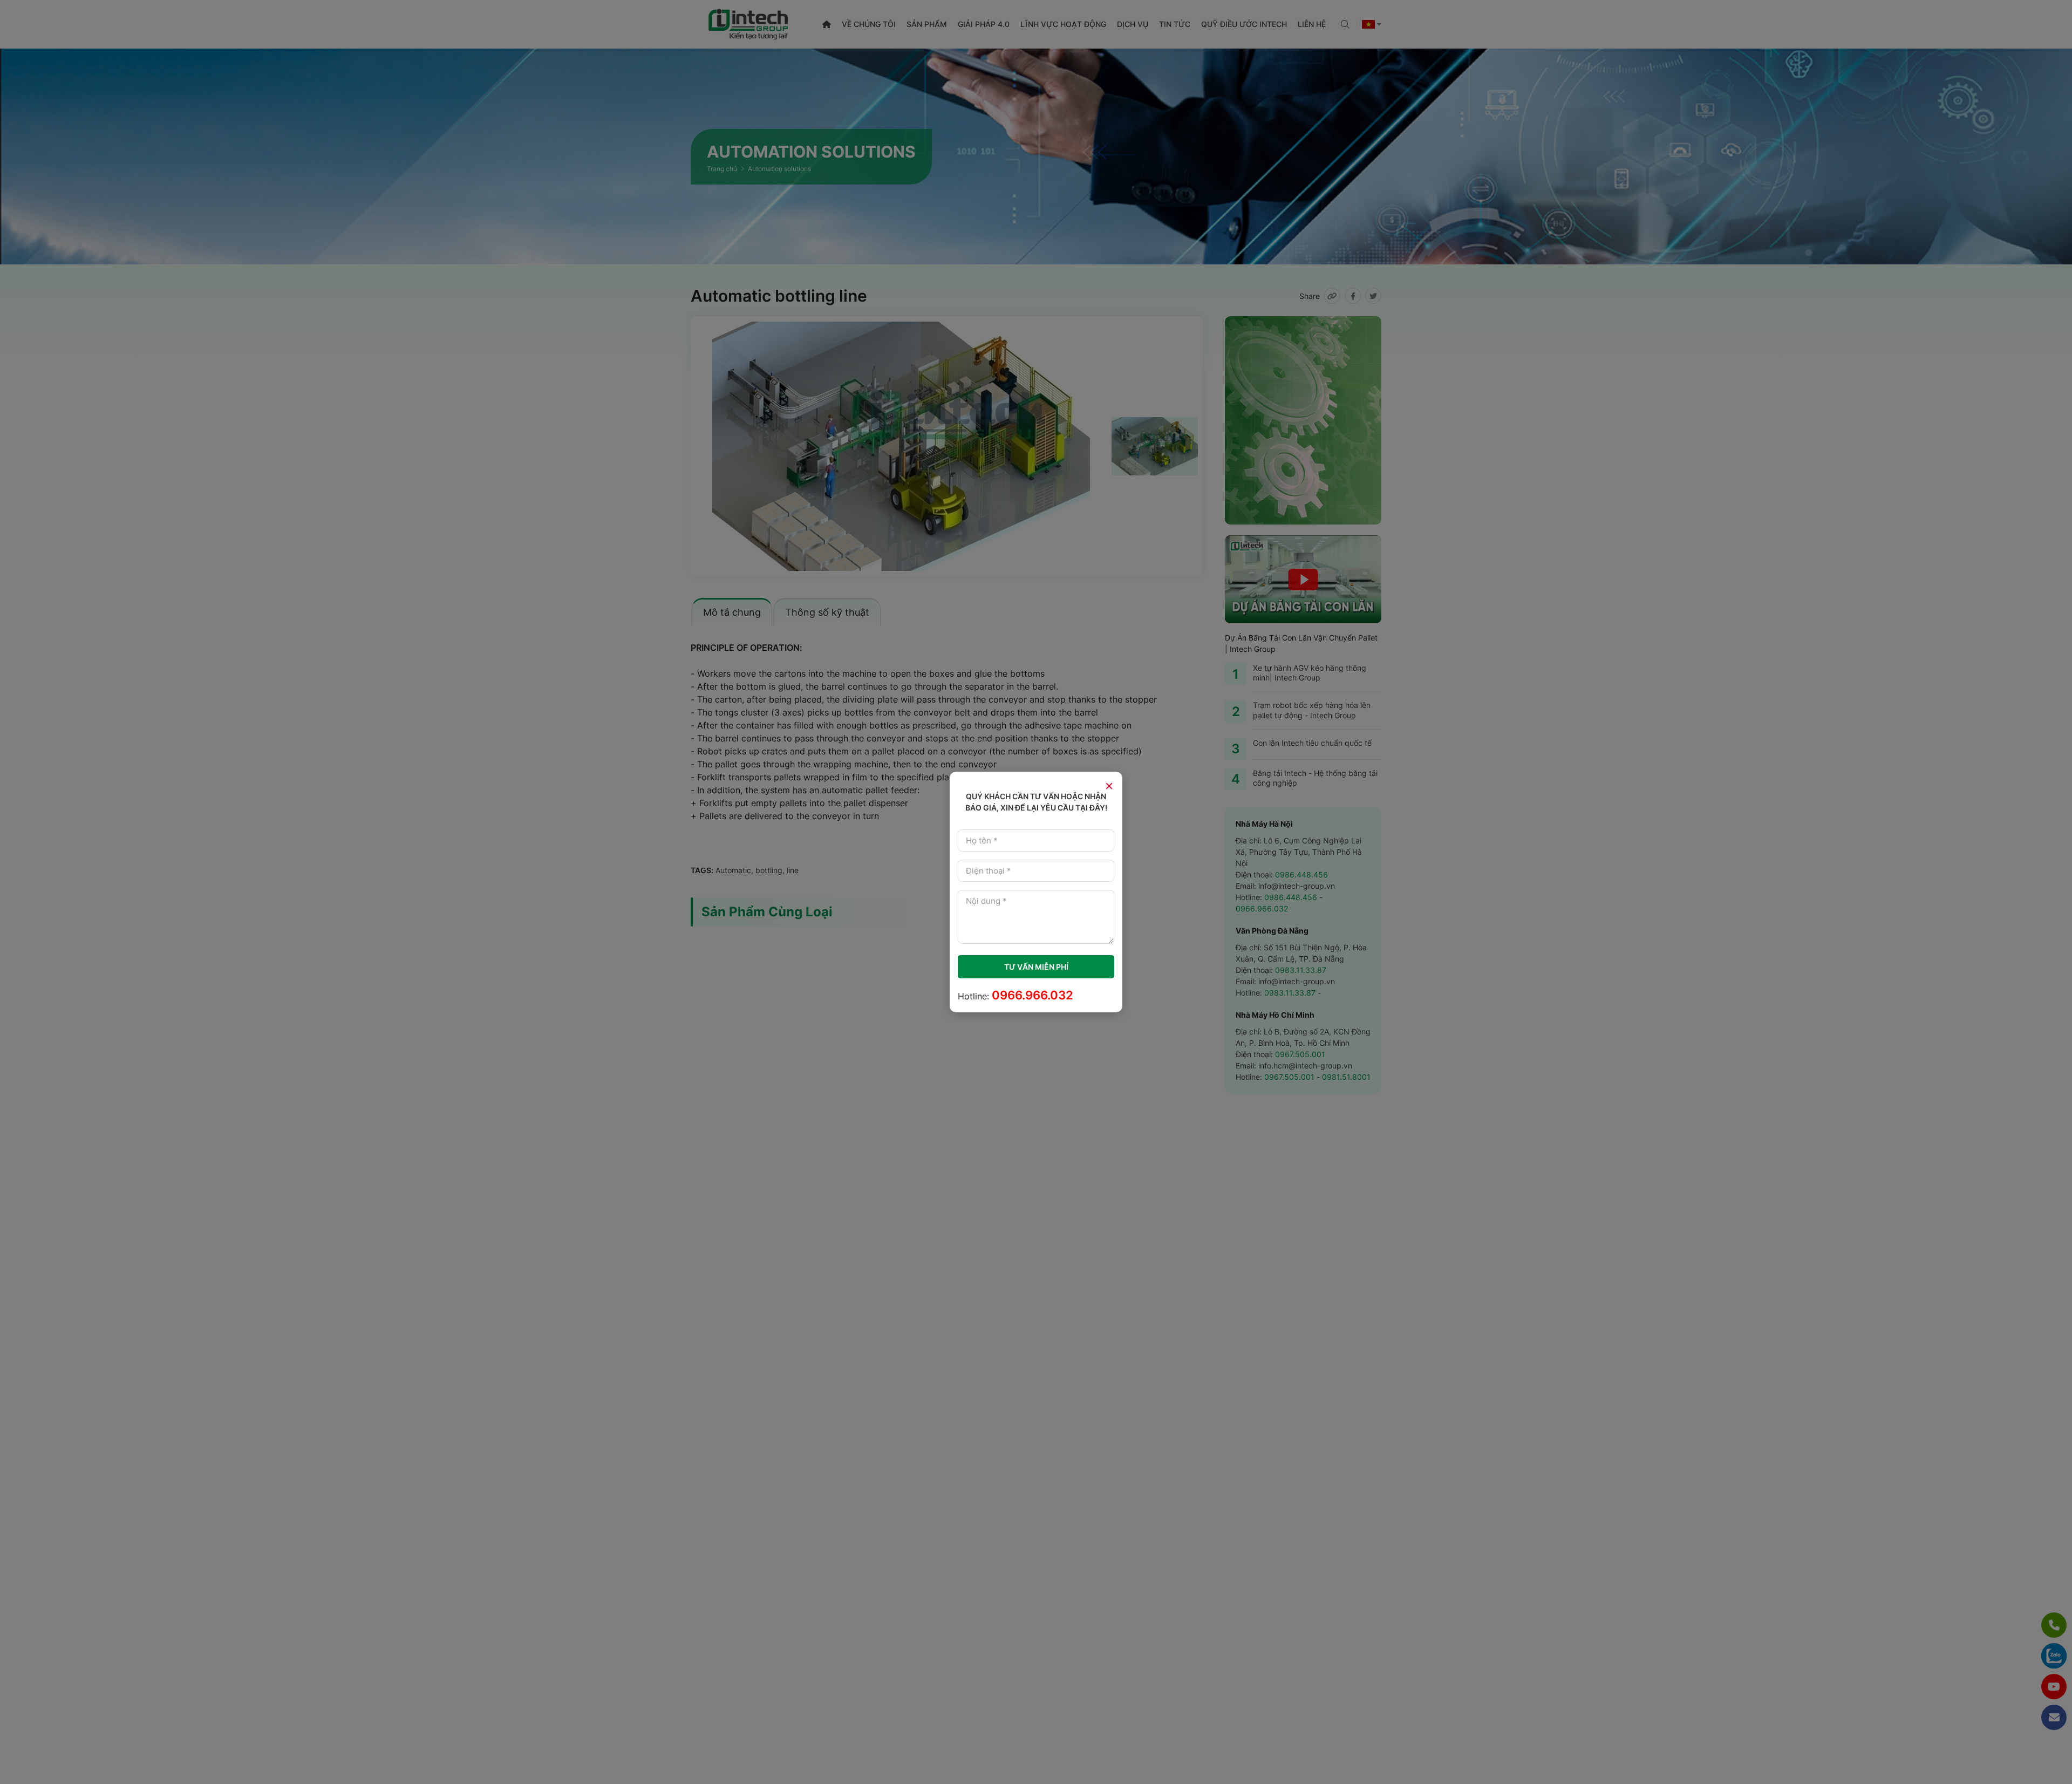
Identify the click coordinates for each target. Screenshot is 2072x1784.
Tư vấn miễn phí (1036, 967)
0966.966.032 (1032, 995)
